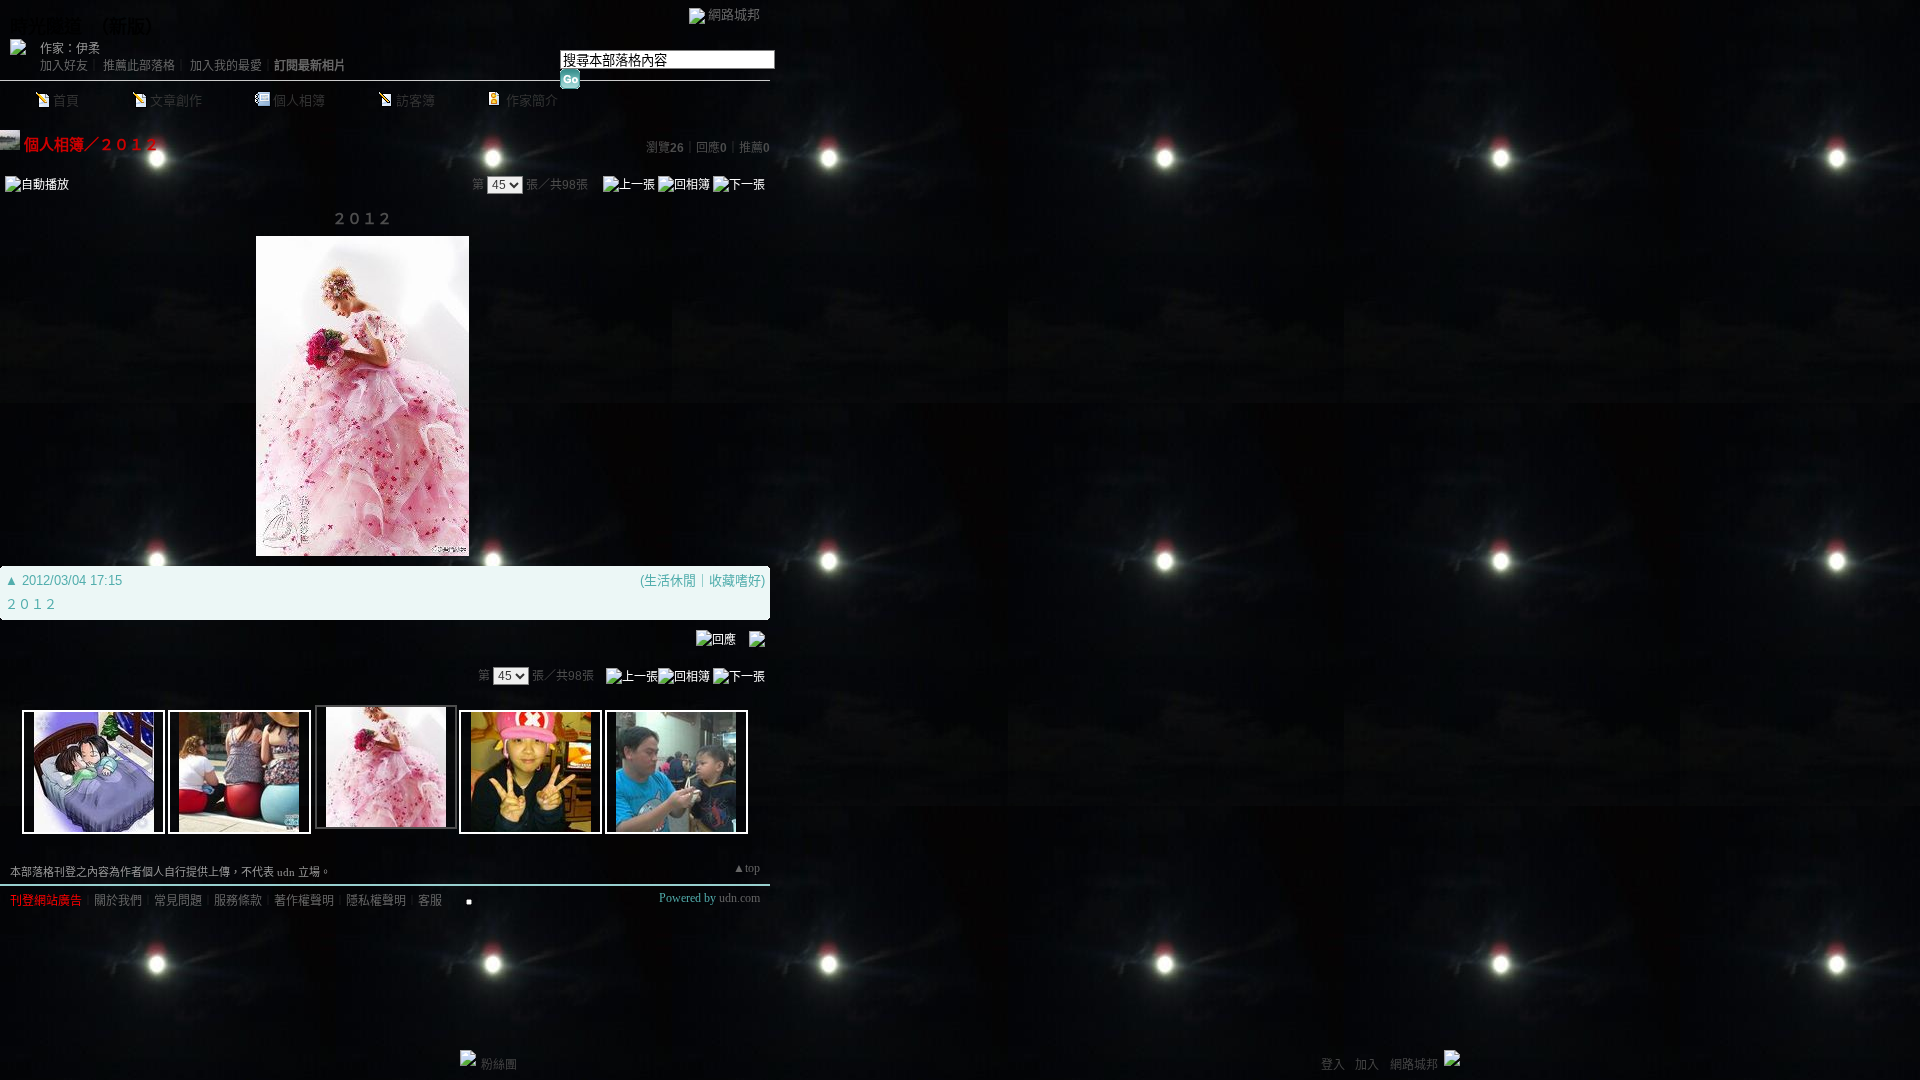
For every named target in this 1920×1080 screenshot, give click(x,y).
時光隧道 (46, 27)
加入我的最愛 (226, 66)
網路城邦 (734, 14)
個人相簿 (299, 100)
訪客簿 (415, 100)
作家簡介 (532, 100)
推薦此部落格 (139, 66)
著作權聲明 (304, 901)
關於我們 (118, 901)
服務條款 (238, 901)
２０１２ (129, 144)
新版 (127, 27)
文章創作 (176, 100)
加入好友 (64, 66)
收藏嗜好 (735, 580)
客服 (430, 901)
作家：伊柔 (70, 49)
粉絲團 (499, 1065)
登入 (1333, 1065)
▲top (746, 868)
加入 (1367, 1065)
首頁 (66, 100)
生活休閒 (670, 580)
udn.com (739, 898)
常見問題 (178, 901)
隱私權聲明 (376, 901)
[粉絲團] (468, 1058)
